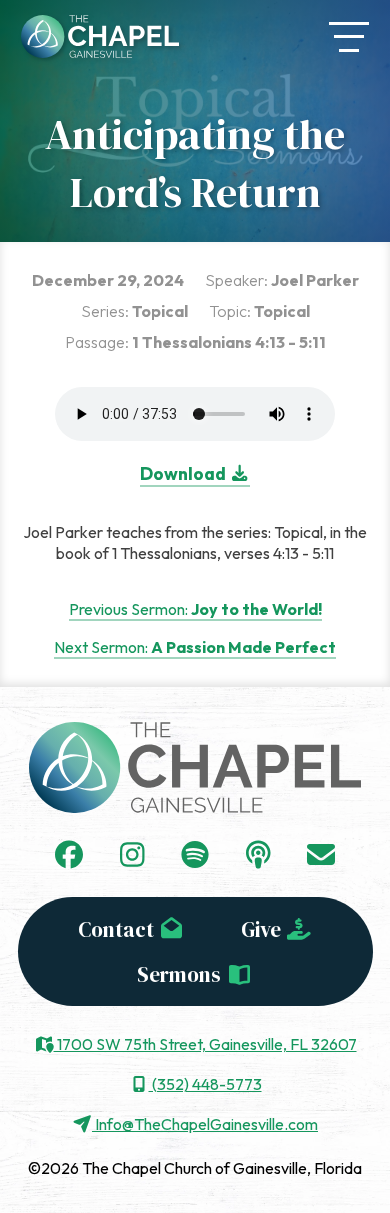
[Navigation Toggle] (349, 37)
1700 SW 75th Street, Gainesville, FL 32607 (205, 1044)
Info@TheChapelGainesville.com (205, 1124)
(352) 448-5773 (205, 1084)
